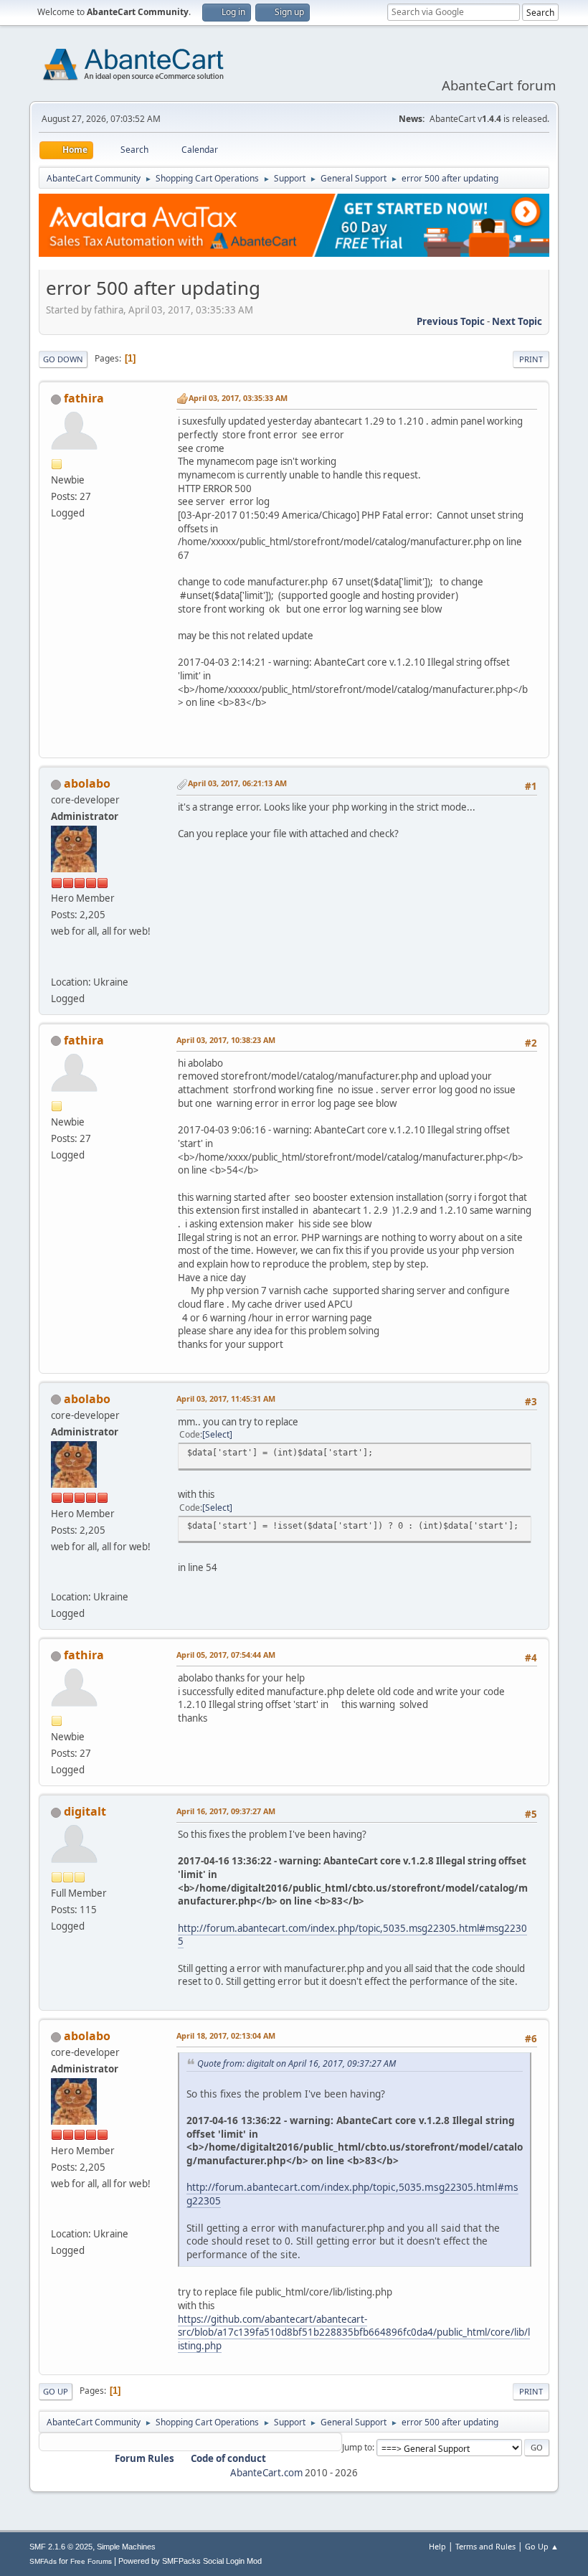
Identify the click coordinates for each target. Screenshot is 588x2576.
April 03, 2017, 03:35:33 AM (238, 398)
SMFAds (43, 2561)
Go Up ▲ (542, 2546)
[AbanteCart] (57, 964)
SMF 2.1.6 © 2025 (61, 2547)
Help (437, 2546)
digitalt (85, 1811)
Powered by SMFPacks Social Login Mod (190, 2561)
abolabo (87, 783)
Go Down (63, 359)
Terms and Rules (485, 2546)
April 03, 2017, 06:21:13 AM (237, 783)
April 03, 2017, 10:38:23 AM (226, 1040)
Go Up (56, 2391)
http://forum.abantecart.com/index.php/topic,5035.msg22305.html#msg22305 (352, 1935)
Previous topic (451, 321)
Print (531, 359)
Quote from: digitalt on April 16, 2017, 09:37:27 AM (297, 2063)
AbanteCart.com (266, 2473)
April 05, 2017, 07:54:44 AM (226, 1655)
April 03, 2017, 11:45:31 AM (226, 1398)
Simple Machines (126, 2547)
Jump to (357, 2447)
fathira (84, 398)
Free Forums (91, 2561)
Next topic (517, 321)
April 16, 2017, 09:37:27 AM (226, 1811)
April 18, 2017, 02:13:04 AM (226, 2035)
